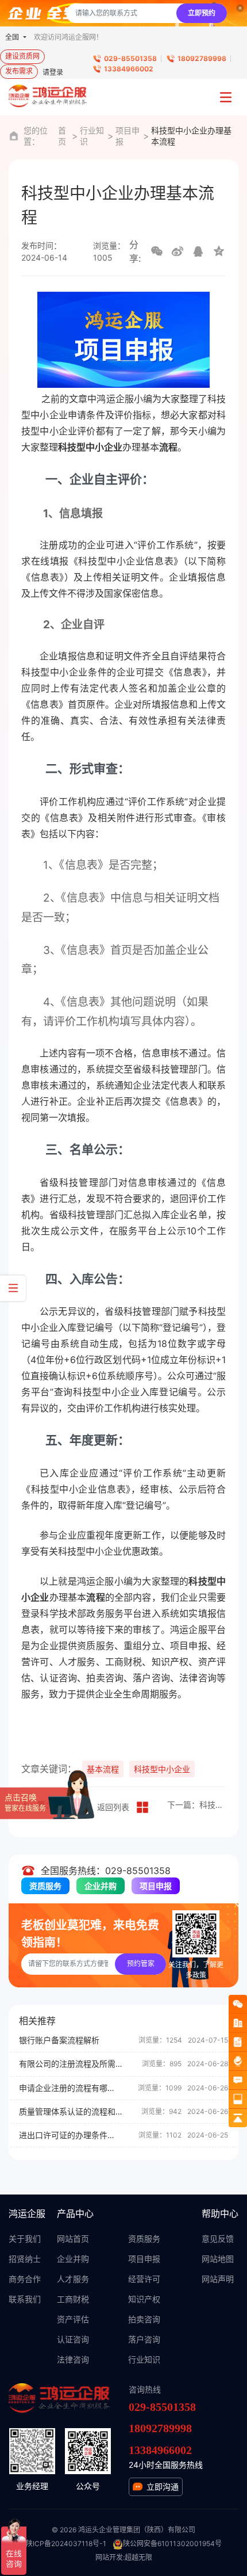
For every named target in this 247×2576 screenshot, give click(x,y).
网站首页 (73, 2239)
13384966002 (129, 69)
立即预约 (202, 13)
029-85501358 (130, 58)
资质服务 (45, 1886)
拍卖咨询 (144, 2319)
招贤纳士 (25, 2259)
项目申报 (128, 136)
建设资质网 (22, 56)
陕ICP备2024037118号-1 (66, 2543)
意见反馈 (218, 2239)
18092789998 (202, 58)
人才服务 (73, 2279)
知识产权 (144, 2299)
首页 (62, 136)
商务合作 (25, 2279)
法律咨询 (73, 2359)
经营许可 (144, 2279)
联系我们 (25, 2299)
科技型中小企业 (162, 1769)
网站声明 (218, 2279)
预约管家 (141, 1964)
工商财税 (73, 2299)
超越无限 (138, 2557)
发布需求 (19, 71)
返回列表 (113, 1807)
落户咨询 (144, 2339)
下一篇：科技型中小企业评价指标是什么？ (196, 1805)
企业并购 (101, 1886)
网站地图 (218, 2259)
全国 (13, 37)
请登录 (53, 72)
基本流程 (103, 1769)
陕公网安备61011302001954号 (172, 2543)
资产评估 (73, 2319)
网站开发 (109, 2557)
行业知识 (92, 136)
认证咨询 (73, 2339)
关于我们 (25, 2239)
